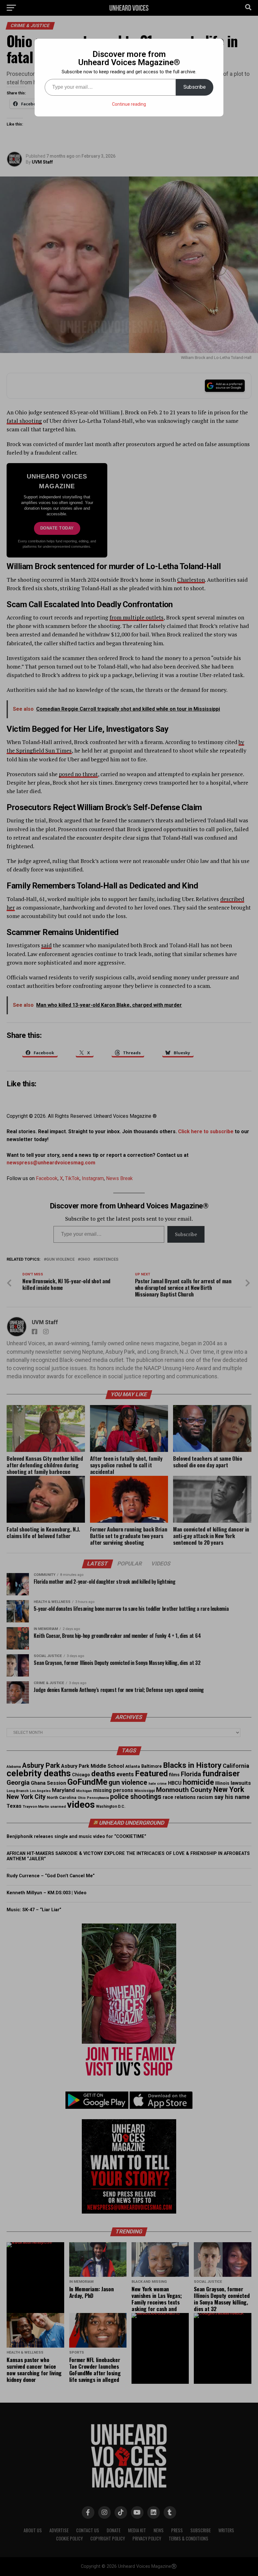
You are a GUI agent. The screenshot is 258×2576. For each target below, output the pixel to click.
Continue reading (129, 104)
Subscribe (195, 87)
